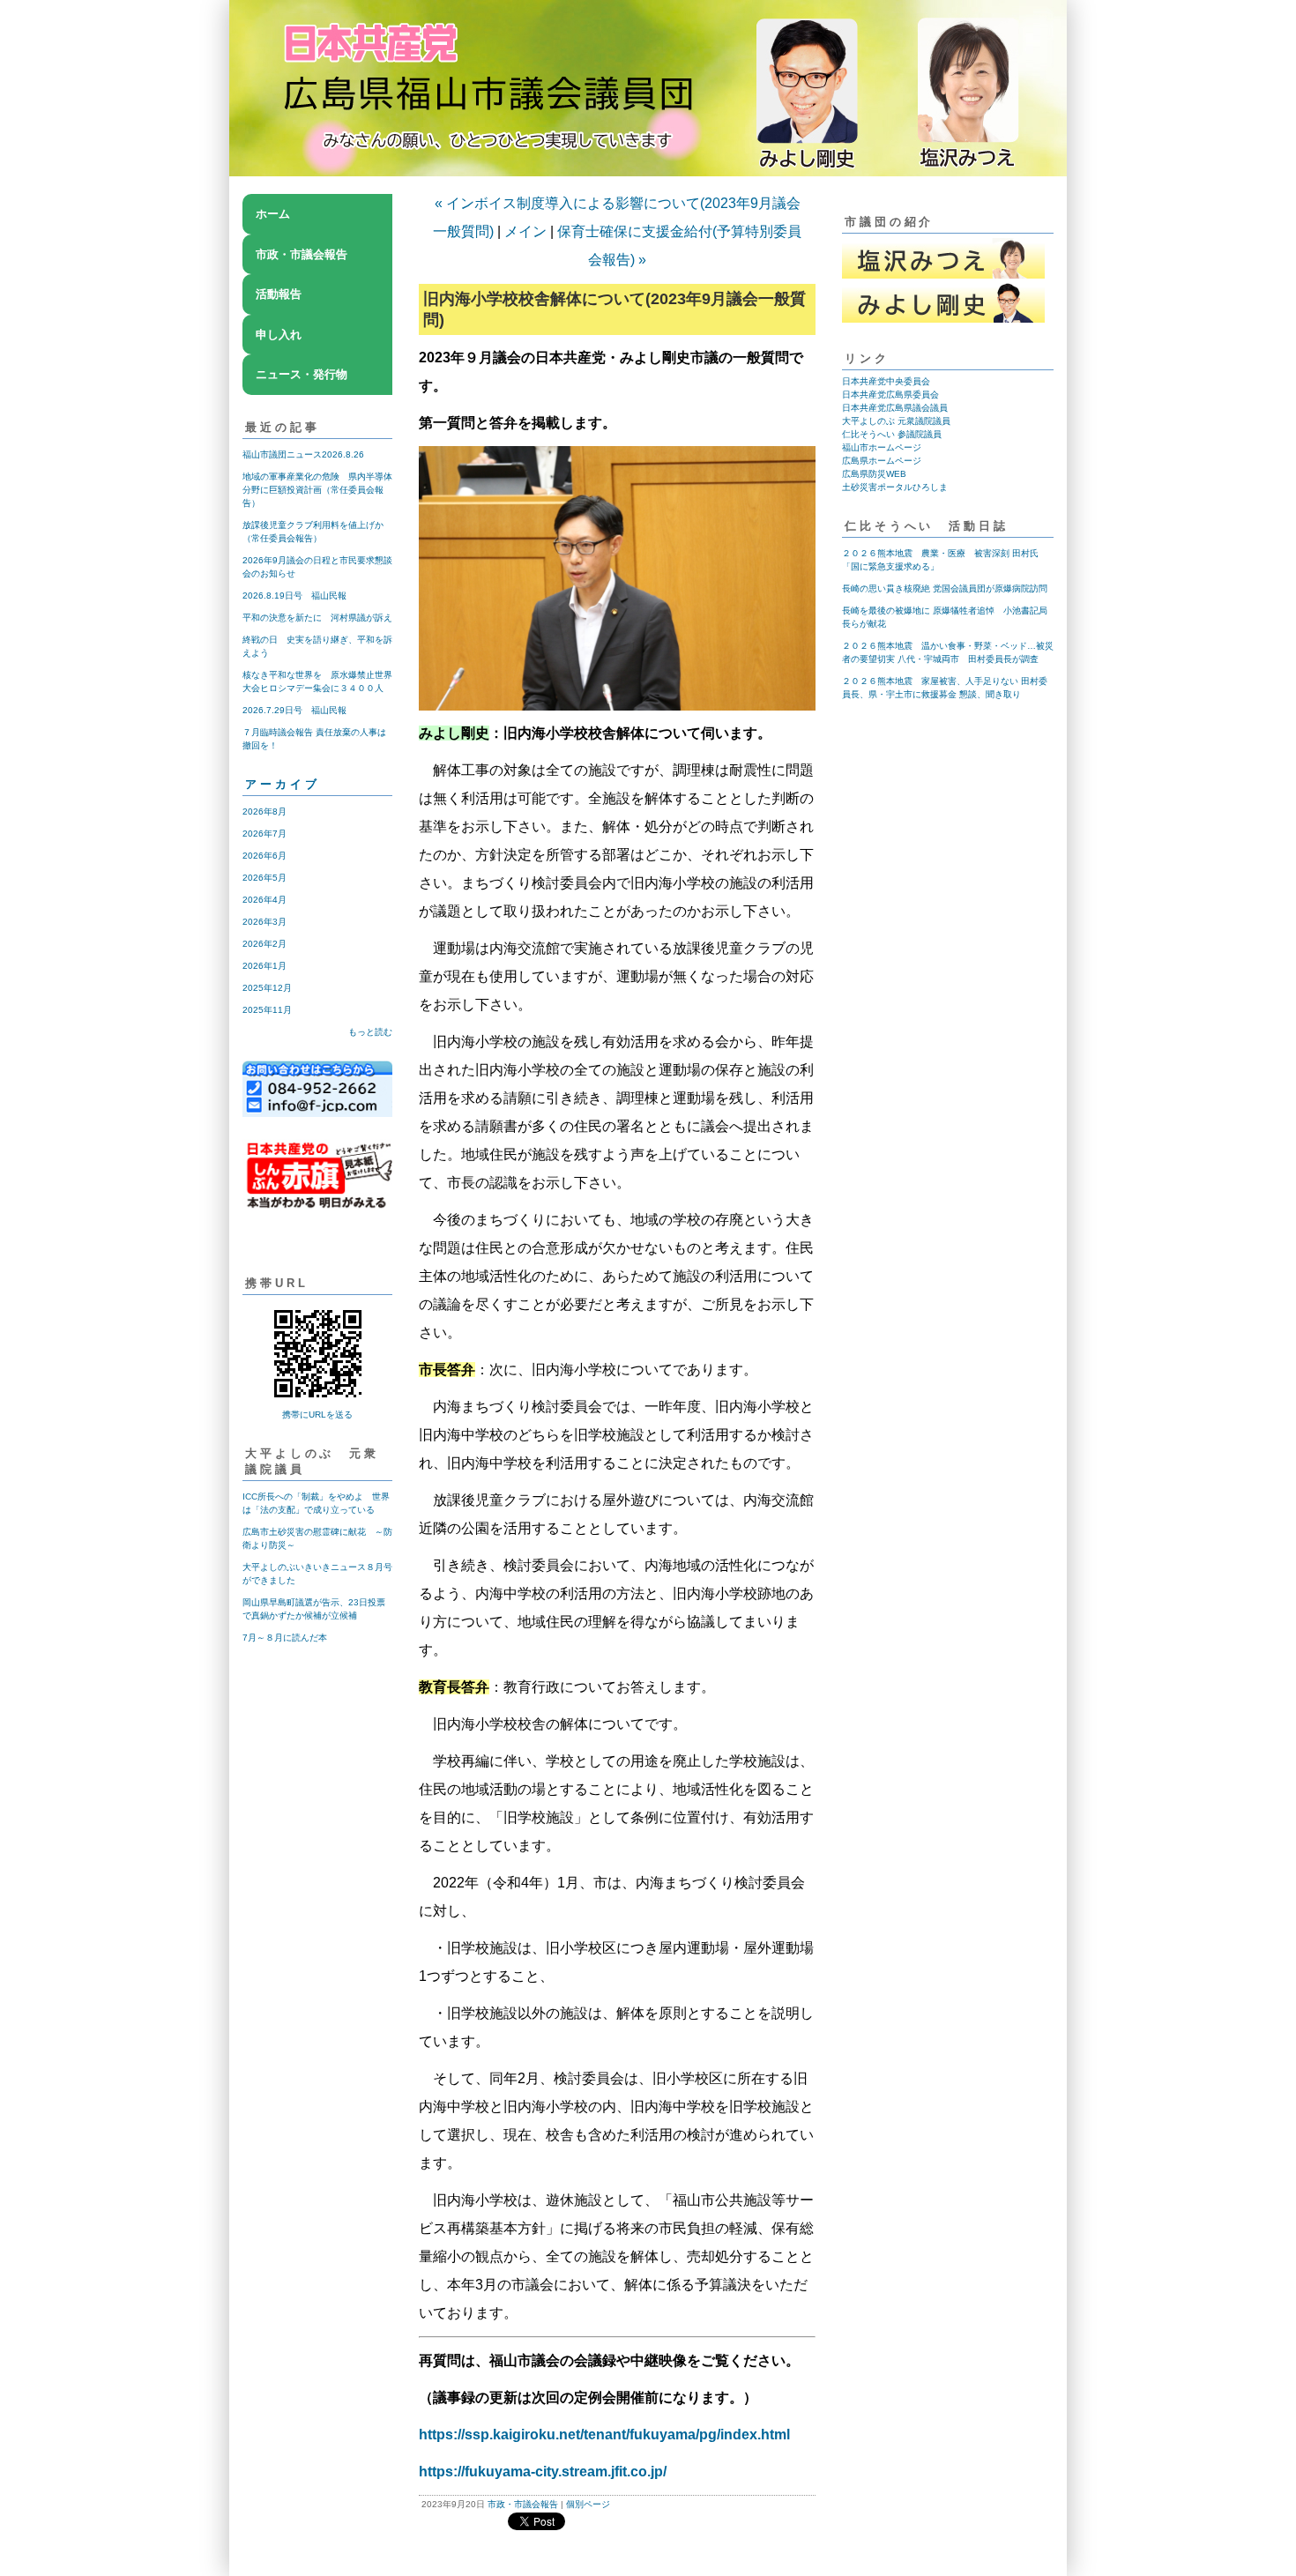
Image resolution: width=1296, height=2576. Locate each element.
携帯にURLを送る (317, 1415)
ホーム (273, 214)
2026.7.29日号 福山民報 (294, 710)
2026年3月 (264, 922)
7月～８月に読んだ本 (285, 1638)
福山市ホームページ (882, 447)
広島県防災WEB (874, 474)
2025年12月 (267, 988)
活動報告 (279, 294)
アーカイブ (283, 784)
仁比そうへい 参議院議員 (892, 434)
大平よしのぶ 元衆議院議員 (896, 421)
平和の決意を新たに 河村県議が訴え (317, 618)
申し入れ (279, 335)
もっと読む (370, 1032)
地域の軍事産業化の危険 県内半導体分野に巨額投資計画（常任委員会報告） (317, 490)
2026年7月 (264, 834)
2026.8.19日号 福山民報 (294, 596)
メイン (525, 231)
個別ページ (588, 2504)
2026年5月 (264, 878)
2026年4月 (264, 900)
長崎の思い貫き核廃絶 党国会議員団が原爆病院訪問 (945, 588)
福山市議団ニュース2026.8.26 (303, 454)
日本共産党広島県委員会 (890, 395)
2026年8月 (264, 812)
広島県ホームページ (882, 461)
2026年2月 (264, 944)
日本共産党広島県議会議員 (895, 408)
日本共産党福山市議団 (648, 101)
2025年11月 (267, 1010)
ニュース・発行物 (302, 374)
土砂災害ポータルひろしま (895, 487)
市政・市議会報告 (302, 254)
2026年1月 (264, 966)
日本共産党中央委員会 (886, 381)
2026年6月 (264, 856)
